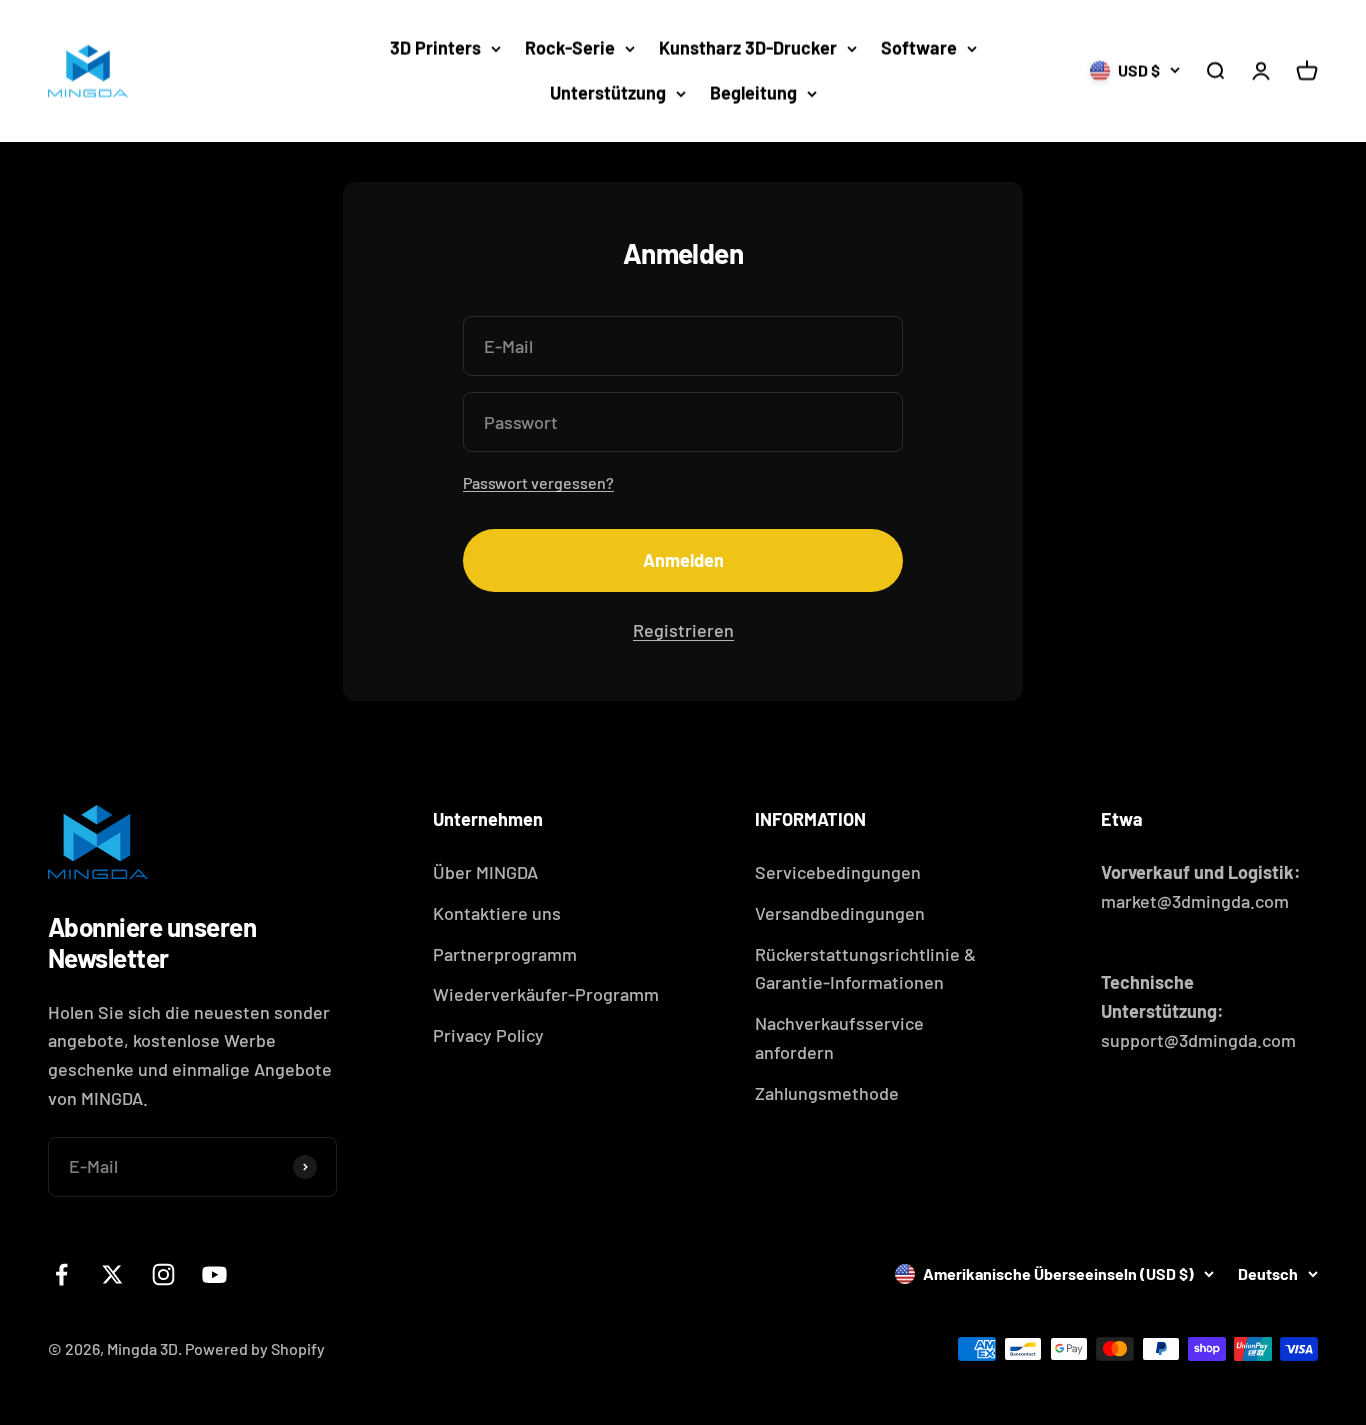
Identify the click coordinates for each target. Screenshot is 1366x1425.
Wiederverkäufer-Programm (546, 994)
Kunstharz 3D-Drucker (748, 48)
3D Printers (435, 48)
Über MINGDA (485, 872)
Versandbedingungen (840, 913)
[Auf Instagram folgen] (163, 1274)
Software (919, 48)
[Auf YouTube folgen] (214, 1274)
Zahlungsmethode (827, 1093)
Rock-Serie (570, 48)
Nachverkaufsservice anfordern (839, 1037)
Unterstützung (608, 93)
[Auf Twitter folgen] (112, 1274)
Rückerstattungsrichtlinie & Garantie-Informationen (865, 968)
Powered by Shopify (255, 1348)
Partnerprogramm (505, 954)
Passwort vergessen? (538, 482)
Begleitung (753, 93)
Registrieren (683, 630)
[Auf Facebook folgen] (61, 1274)
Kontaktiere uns (497, 913)
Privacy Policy (488, 1035)
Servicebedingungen (838, 872)
